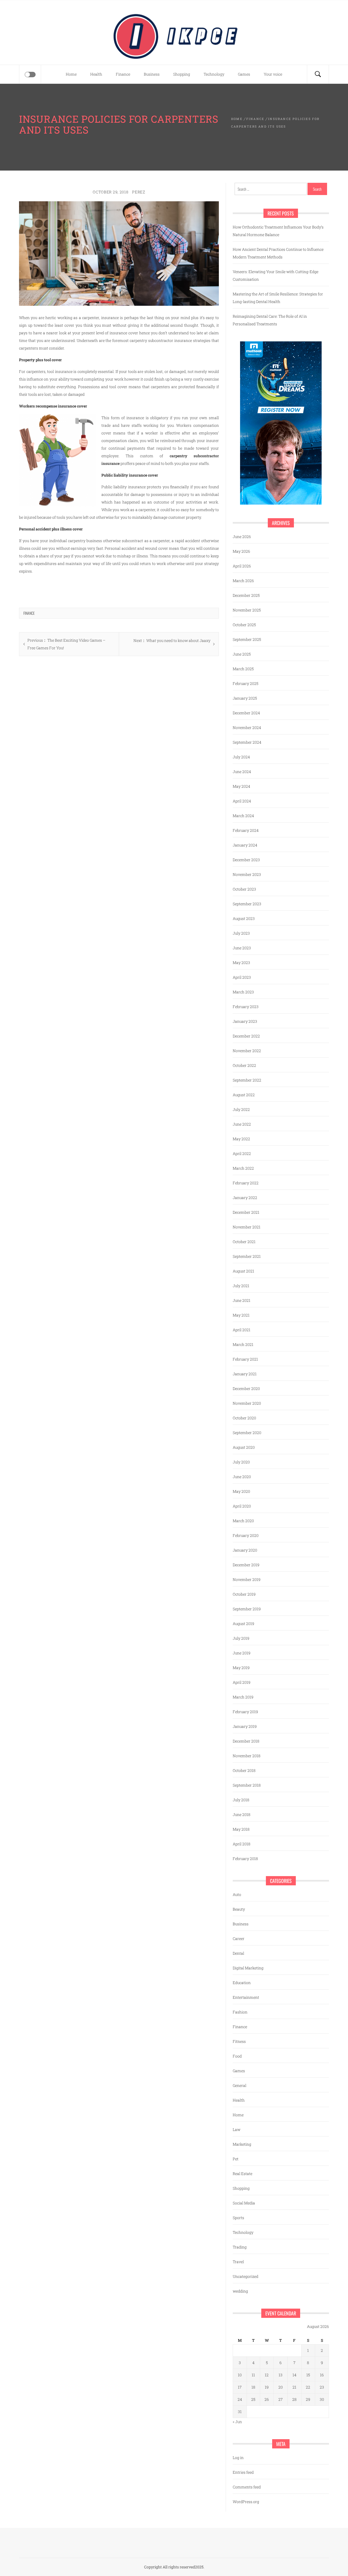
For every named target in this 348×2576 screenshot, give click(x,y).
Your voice (273, 74)
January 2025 (245, 698)
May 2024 (241, 786)
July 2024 (241, 757)
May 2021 (241, 1315)
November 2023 (247, 874)
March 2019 (243, 1697)
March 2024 (243, 816)
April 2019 (242, 1682)
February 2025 (246, 683)
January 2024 (245, 845)
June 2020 (242, 1477)
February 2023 (246, 1007)
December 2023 (246, 860)
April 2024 (242, 801)
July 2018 (241, 1800)
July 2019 (241, 1638)
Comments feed (247, 2487)
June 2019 (242, 1653)
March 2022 (243, 1168)
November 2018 (247, 1756)
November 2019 (247, 1579)
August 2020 (244, 1447)
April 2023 (242, 977)
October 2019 (244, 1594)
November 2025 (247, 610)
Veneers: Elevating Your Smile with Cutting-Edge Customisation (276, 275)
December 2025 (246, 595)
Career (239, 1939)
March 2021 (243, 1344)
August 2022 (244, 1095)
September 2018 (247, 1785)
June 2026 (242, 537)
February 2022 (246, 1183)
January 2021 (245, 1374)
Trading (240, 2247)
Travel (238, 2262)
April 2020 (242, 1506)
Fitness (239, 2041)
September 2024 (247, 742)
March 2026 (243, 581)
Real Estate (243, 2174)
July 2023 (241, 933)
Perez (139, 192)
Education (242, 1983)
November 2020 (247, 1403)
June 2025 (242, 654)
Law (237, 2129)
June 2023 (242, 948)
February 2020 (246, 1535)
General (240, 2085)
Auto (237, 1894)
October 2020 (244, 1418)
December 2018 (246, 1741)
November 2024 (247, 728)
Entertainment (246, 1997)
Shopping (182, 74)
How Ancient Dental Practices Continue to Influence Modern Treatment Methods (278, 253)
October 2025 (244, 625)
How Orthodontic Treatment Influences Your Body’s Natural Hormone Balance (278, 231)
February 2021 (245, 1359)
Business (152, 74)
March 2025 (243, 669)
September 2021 (247, 1256)
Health (96, 74)
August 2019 (243, 1624)
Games (244, 74)
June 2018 (242, 1814)
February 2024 (246, 830)
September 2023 (247, 904)
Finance (123, 74)
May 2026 (241, 551)
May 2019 (241, 1668)
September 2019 (247, 1609)
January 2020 (245, 1550)
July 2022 (241, 1109)
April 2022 (242, 1153)
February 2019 (245, 1712)
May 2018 (241, 1829)
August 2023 (244, 918)
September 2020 (247, 1433)
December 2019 (246, 1565)
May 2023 (241, 963)
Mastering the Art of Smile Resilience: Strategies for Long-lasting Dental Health (278, 298)
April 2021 (242, 1330)
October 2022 (244, 1065)
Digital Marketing (248, 1968)
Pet (236, 2159)
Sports (238, 2218)
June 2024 (242, 772)
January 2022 (245, 1198)
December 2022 (246, 1036)
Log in (238, 2458)
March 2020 (243, 1521)
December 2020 (246, 1389)
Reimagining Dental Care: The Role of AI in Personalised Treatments (270, 320)
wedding (240, 2291)
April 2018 (242, 1844)
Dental (238, 1953)
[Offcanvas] (30, 75)
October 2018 (244, 1770)
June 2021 (242, 1300)
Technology (214, 74)
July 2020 (241, 1462)
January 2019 (245, 1726)
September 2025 (247, 639)
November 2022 (247, 1051)
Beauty (239, 1909)
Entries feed (243, 2472)
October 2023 (244, 889)
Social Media (244, 2203)
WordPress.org (246, 2502)
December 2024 (246, 713)
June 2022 (242, 1124)
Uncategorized (246, 2276)
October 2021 (244, 1242)
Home (71, 74)
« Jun (237, 2422)
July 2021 (241, 1286)
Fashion (240, 2012)
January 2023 (245, 1021)
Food (237, 2056)
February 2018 (245, 1859)
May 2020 (241, 1491)
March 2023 (243, 992)
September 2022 (247, 1080)
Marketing (242, 2144)
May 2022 (241, 1139)
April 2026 (242, 566)
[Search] (318, 74)
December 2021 (246, 1212)
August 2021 (243, 1271)
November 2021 (247, 1227)
